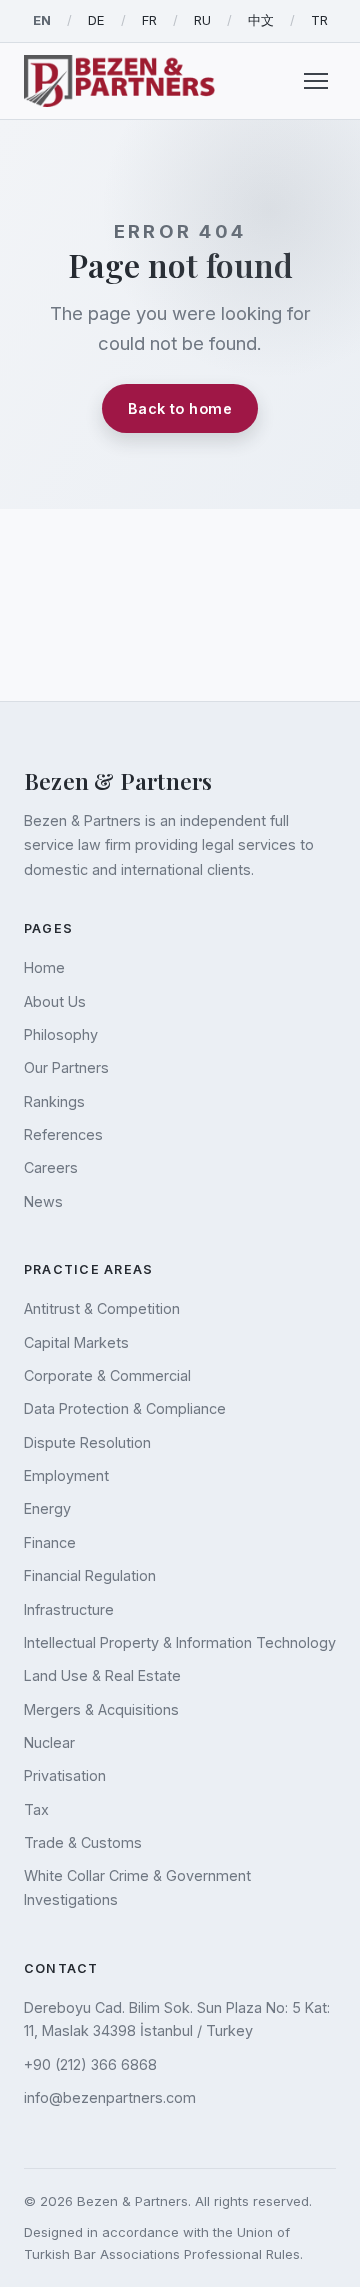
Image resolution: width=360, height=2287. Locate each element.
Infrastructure (69, 1609)
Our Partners (66, 1067)
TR (319, 20)
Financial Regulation (90, 1575)
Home (44, 967)
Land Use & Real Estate (102, 1675)
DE (96, 20)
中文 (261, 20)
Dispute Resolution (87, 1442)
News (43, 1201)
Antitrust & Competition (102, 1308)
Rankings (54, 1101)
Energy (47, 1508)
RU (202, 20)
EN (42, 20)
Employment (66, 1475)
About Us (55, 1001)
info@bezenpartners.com (110, 2097)
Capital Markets (76, 1342)
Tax (36, 1809)
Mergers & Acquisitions (101, 1709)
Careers (51, 1167)
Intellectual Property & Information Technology (180, 1642)
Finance (50, 1542)
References (63, 1134)
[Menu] (316, 81)
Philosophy (61, 1034)
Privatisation (65, 1775)
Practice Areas (88, 1269)
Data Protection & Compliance (125, 1408)
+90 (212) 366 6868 (90, 2064)
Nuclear (49, 1742)
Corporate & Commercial (107, 1375)
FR (149, 20)
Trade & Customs (83, 1842)
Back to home (180, 408)
